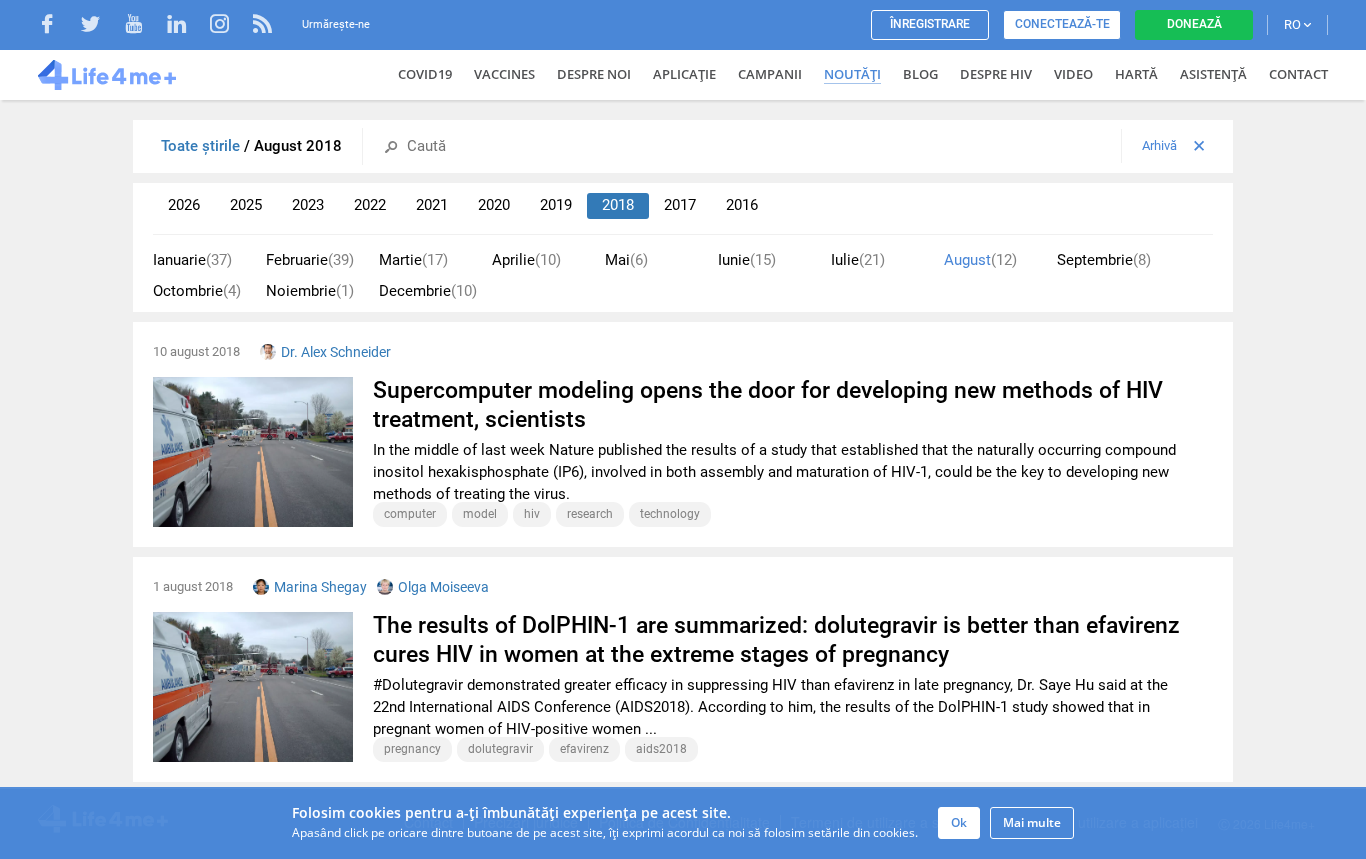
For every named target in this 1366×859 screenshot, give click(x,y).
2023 (308, 205)
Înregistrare (930, 24)
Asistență (1213, 74)
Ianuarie (192, 260)
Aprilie (526, 260)
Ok (959, 822)
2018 (618, 205)
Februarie (310, 260)
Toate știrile (202, 146)
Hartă (1136, 74)
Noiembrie (310, 291)
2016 (742, 205)
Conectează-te (1062, 24)
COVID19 (425, 74)
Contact (1298, 74)
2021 (432, 205)
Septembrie (1104, 260)
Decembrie (428, 291)
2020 (494, 205)
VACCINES (504, 74)
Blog (920, 74)
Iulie (858, 260)
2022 (370, 205)
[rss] (262, 26)
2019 (556, 205)
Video (1073, 74)
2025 (246, 205)
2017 (680, 205)
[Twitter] (100, 26)
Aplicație (684, 74)
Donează (1194, 24)
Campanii (770, 74)
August (980, 260)
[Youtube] (143, 26)
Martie (413, 260)
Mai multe (1032, 822)
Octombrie (197, 291)
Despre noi (594, 74)
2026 (184, 205)
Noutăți (852, 74)
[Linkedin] (186, 26)
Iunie (747, 260)
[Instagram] (229, 26)
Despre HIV (996, 74)
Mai (626, 260)
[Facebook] (57, 26)
